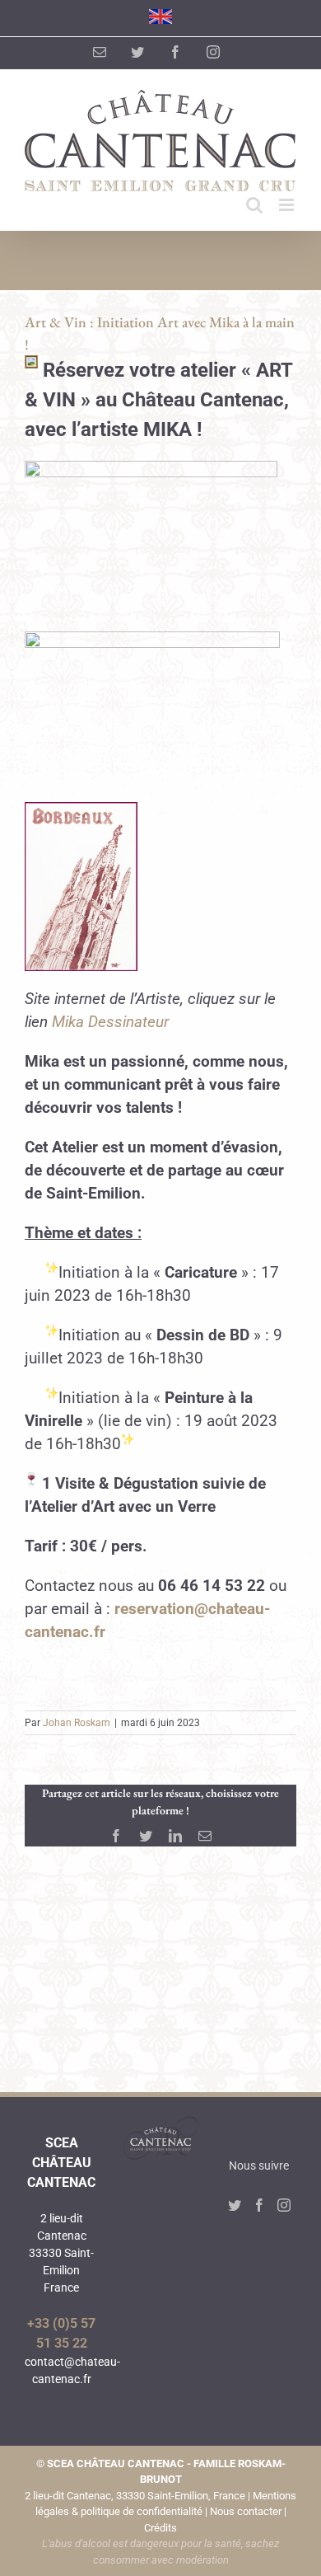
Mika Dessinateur (112, 1022)
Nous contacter (246, 2511)
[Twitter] (235, 2205)
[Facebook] (259, 2205)
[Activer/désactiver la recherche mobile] (254, 205)
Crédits (160, 2528)
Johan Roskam (77, 1723)
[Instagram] (284, 2205)
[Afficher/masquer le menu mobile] (288, 205)
